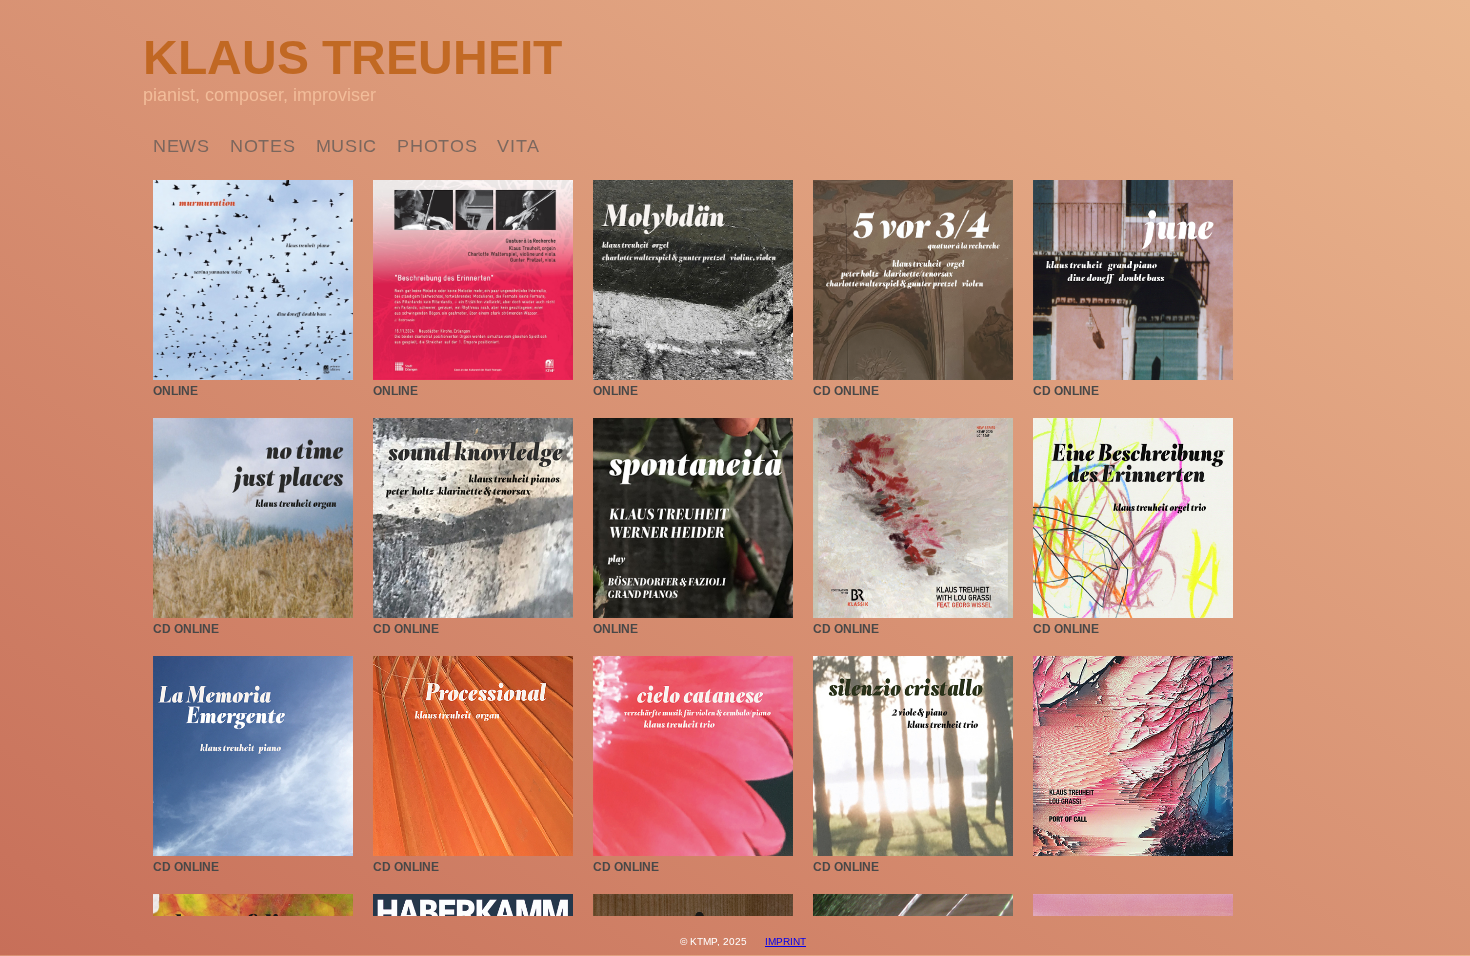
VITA (518, 146)
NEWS (181, 146)
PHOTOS (437, 146)
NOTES (263, 146)
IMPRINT (785, 941)
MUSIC (347, 146)
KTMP (703, 941)
